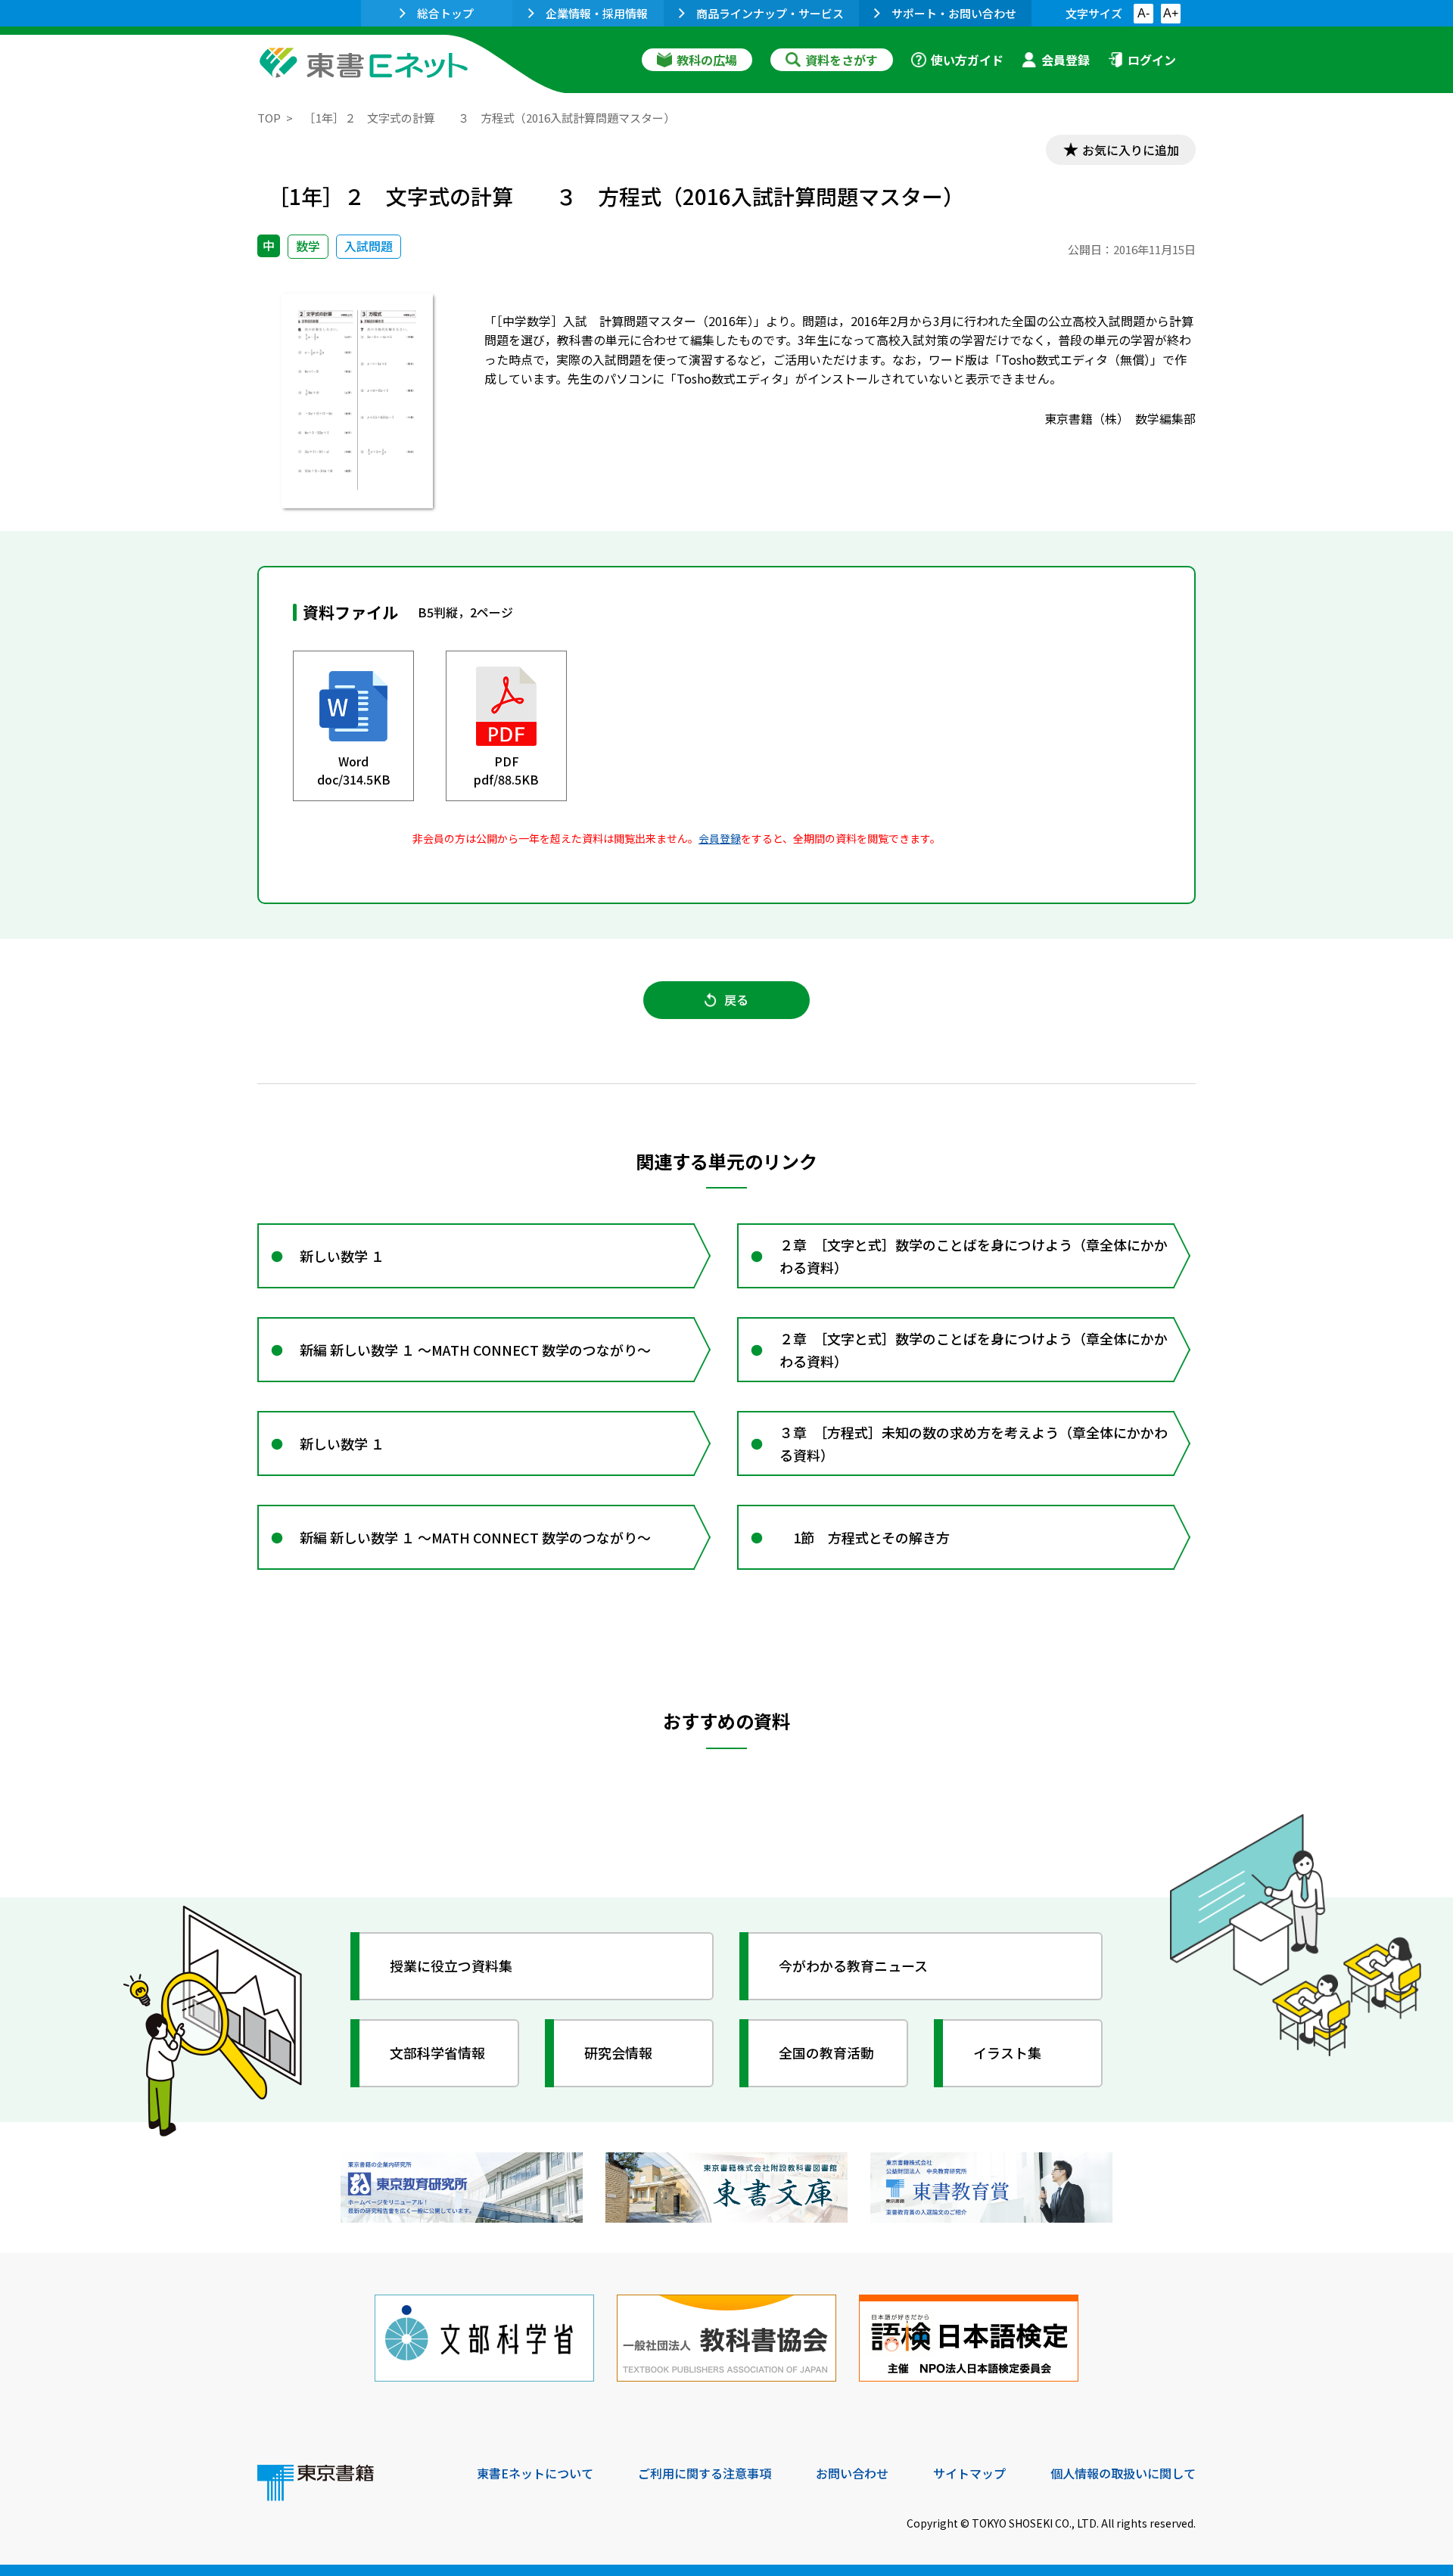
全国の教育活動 (826, 2052)
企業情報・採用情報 (597, 13)
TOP (269, 118)
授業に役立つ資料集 (451, 1965)
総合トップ (445, 13)
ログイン (1152, 60)
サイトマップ (969, 2473)
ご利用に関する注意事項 (705, 2473)
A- (1143, 13)
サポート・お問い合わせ (954, 13)
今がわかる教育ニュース (853, 1965)
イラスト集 (1007, 2052)
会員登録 (1066, 60)
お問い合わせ (852, 2473)
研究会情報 (618, 2052)
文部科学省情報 (437, 2052)
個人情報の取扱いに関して (1123, 2473)
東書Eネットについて (535, 2473)
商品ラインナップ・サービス (770, 13)
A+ (1171, 13)
